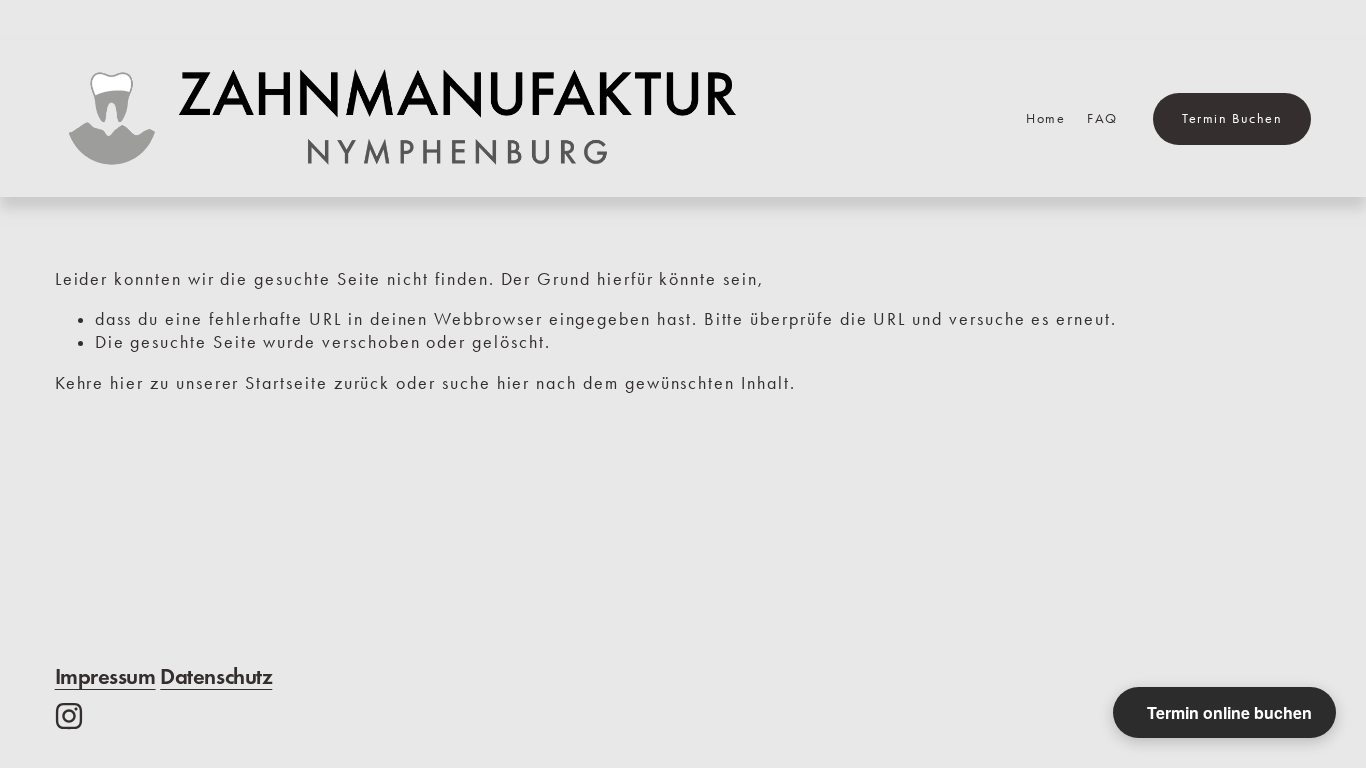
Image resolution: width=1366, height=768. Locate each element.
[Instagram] (69, 716)
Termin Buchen (1232, 118)
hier (127, 383)
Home (1045, 118)
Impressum (105, 676)
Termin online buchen (1229, 712)
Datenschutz (216, 676)
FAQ (1102, 118)
